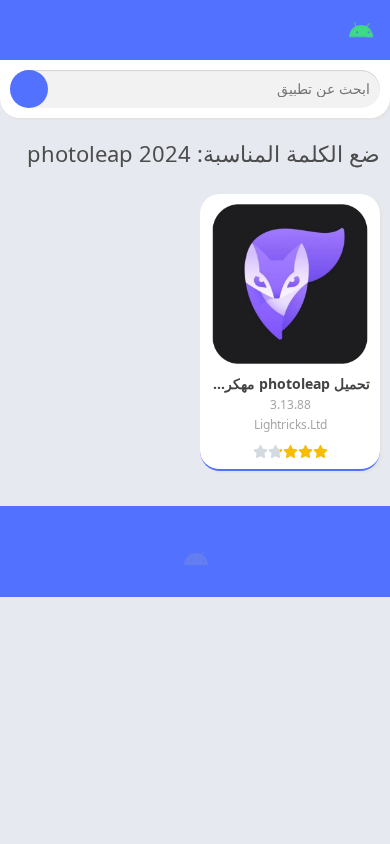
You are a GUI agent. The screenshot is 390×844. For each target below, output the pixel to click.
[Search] (29, 89)
